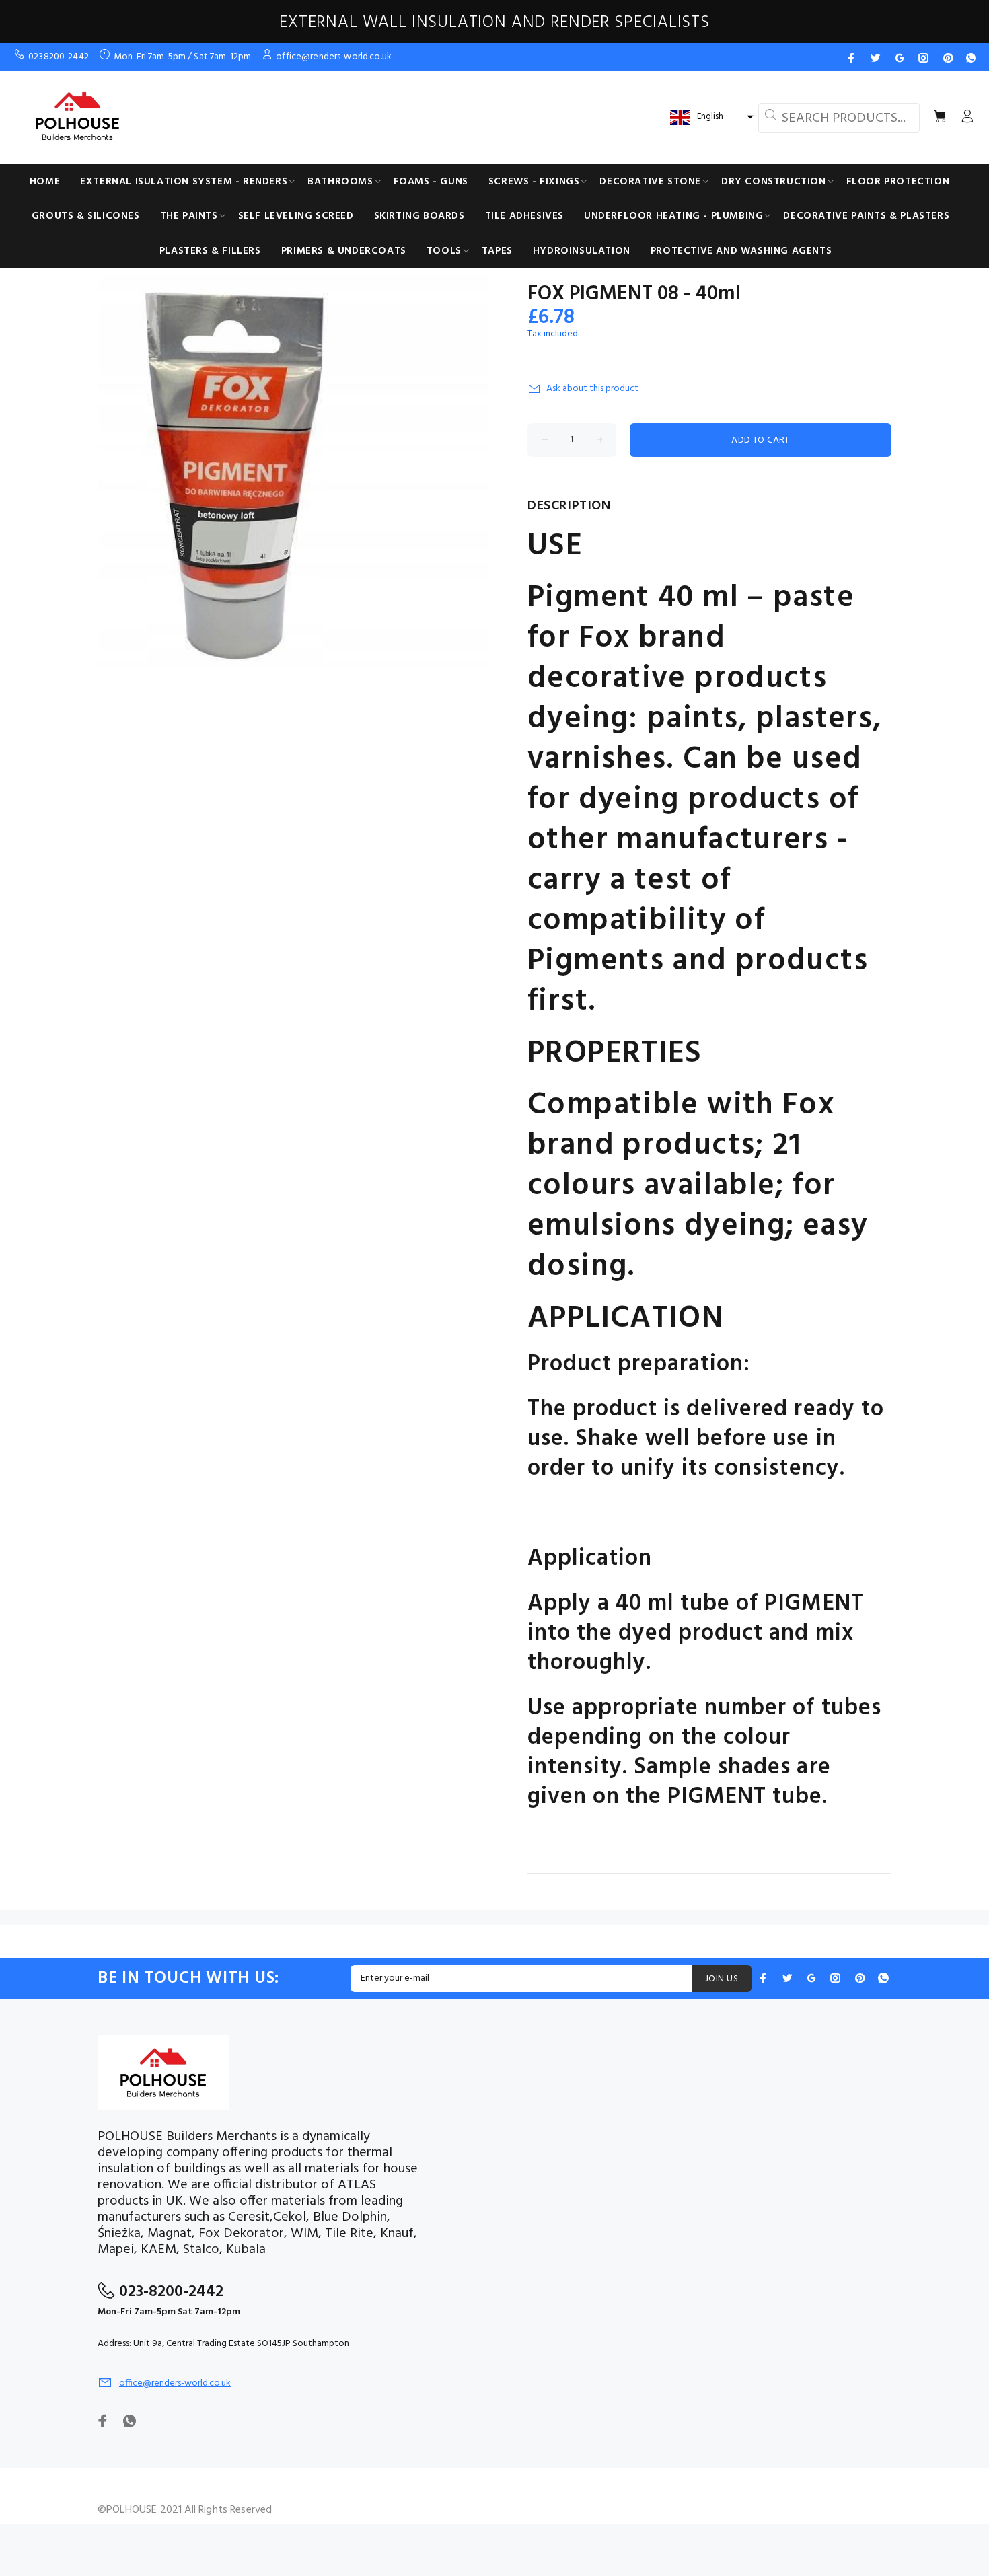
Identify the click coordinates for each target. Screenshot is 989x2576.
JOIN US (722, 1979)
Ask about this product (592, 389)
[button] (710, 117)
